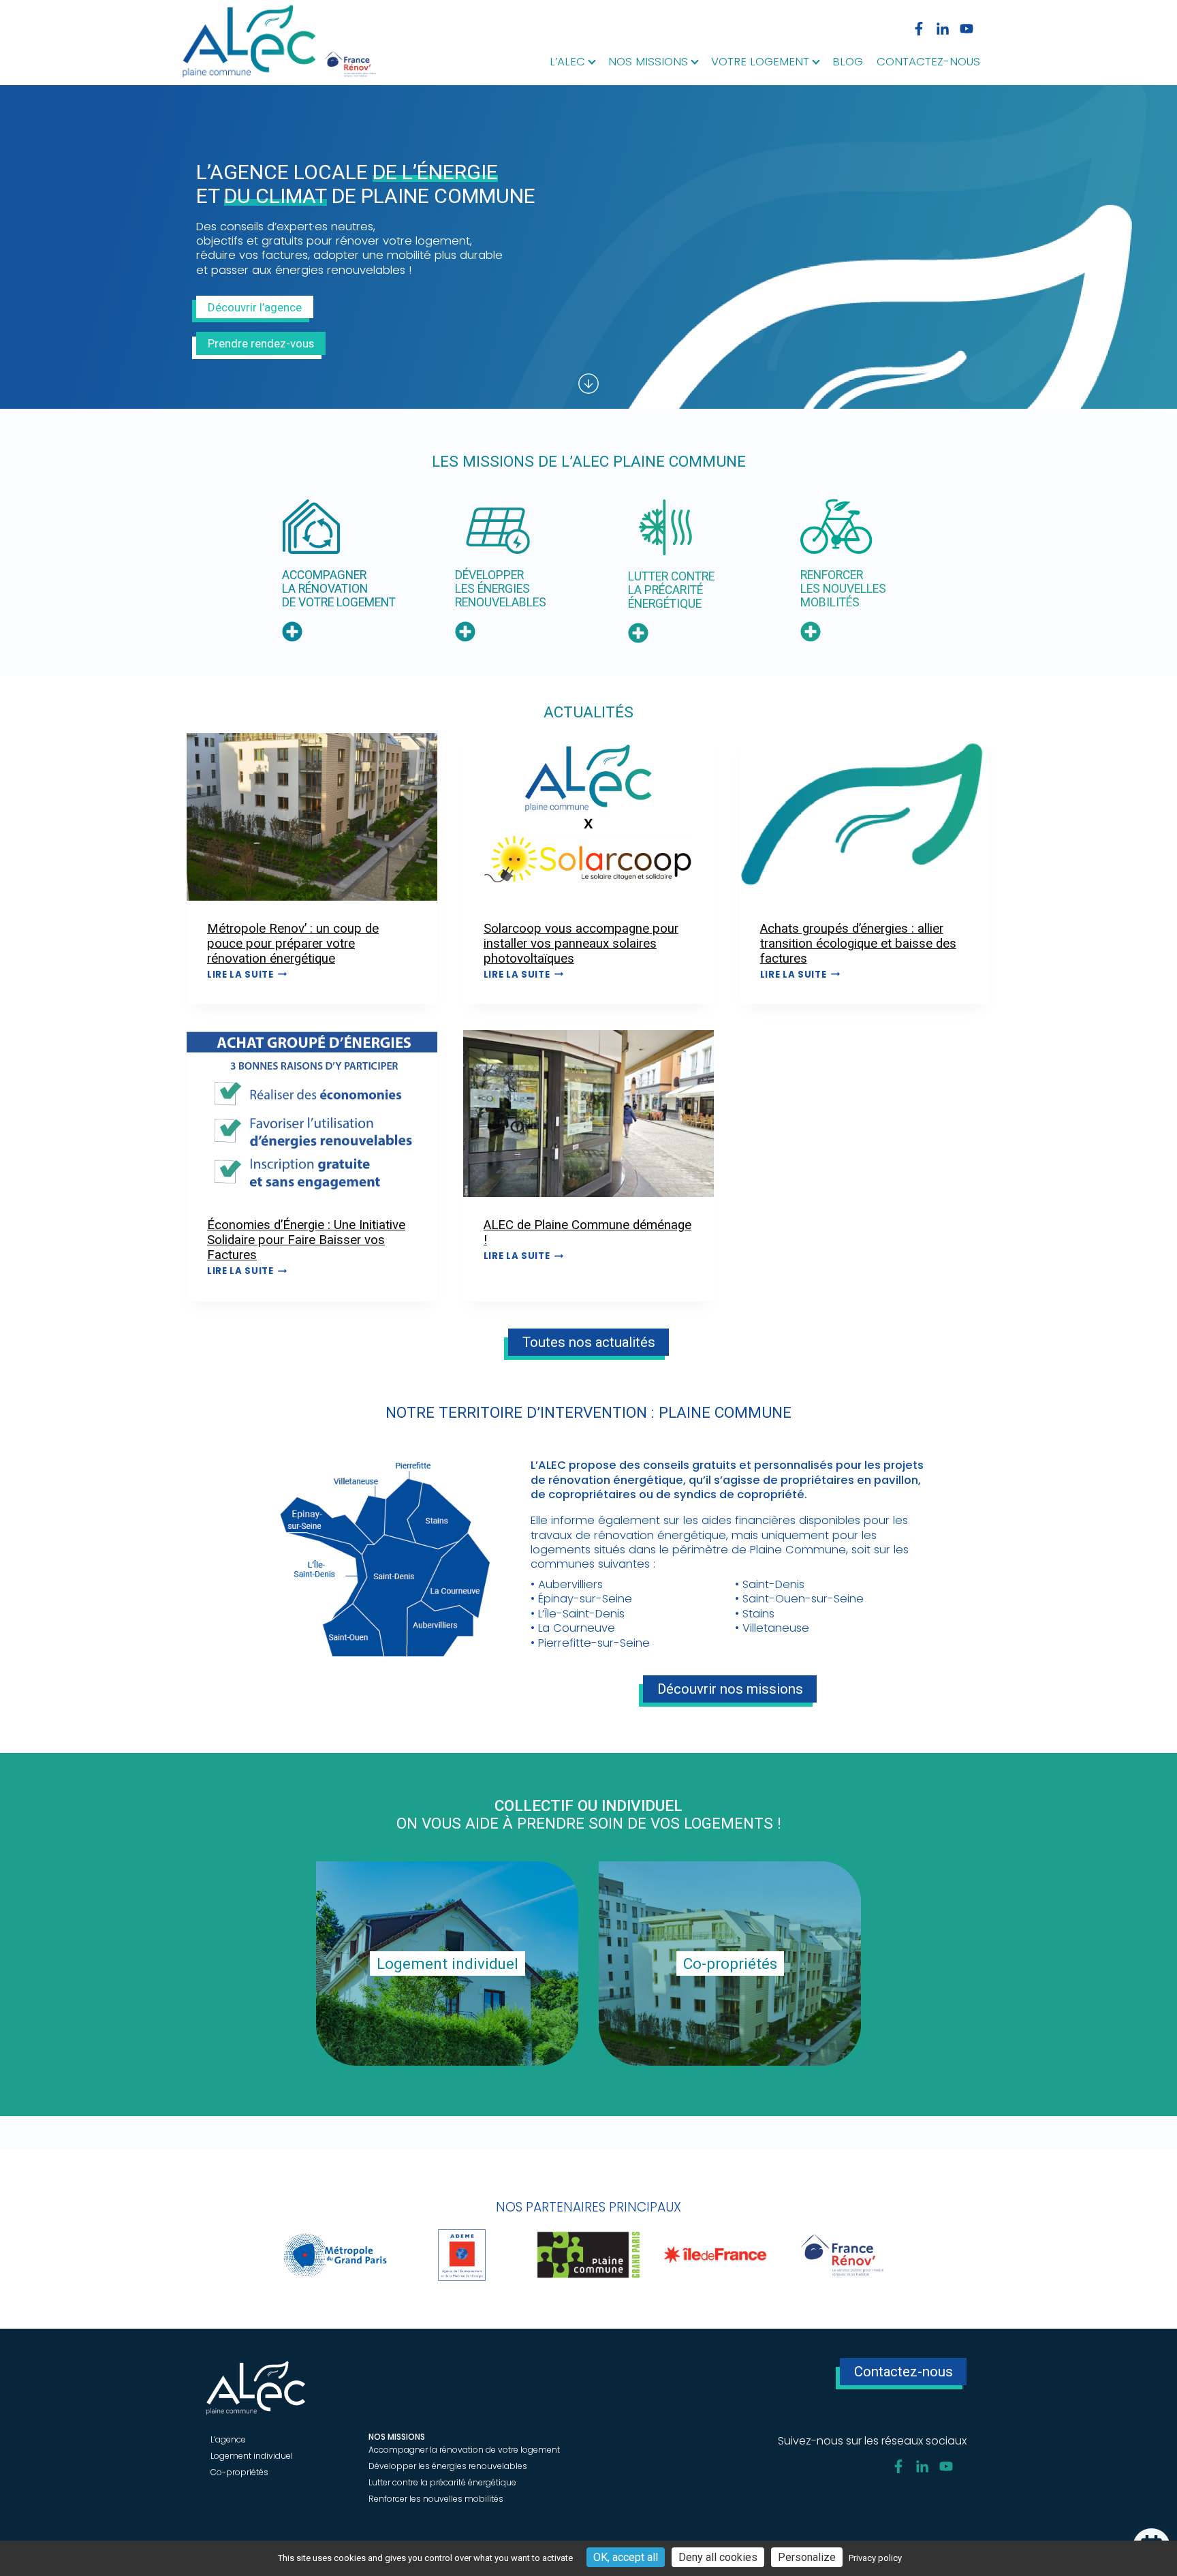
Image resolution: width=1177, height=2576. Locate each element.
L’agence (228, 2439)
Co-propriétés (239, 2472)
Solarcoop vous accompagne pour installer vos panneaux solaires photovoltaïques (581, 944)
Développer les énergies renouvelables (448, 2466)
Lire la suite (247, 975)
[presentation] (312, 817)
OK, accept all (626, 2557)
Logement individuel (252, 2456)
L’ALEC (567, 63)
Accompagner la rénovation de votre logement (464, 2450)
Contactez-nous (928, 63)
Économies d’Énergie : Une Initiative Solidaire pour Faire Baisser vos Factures (306, 1240)
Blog (848, 63)
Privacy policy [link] (875, 2558)
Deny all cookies (718, 2557)
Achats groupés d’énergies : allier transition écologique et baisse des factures (858, 944)
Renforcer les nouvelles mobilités (436, 2499)
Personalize (807, 2557)
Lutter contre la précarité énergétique (442, 2482)
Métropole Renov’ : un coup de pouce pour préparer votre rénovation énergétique (293, 944)
